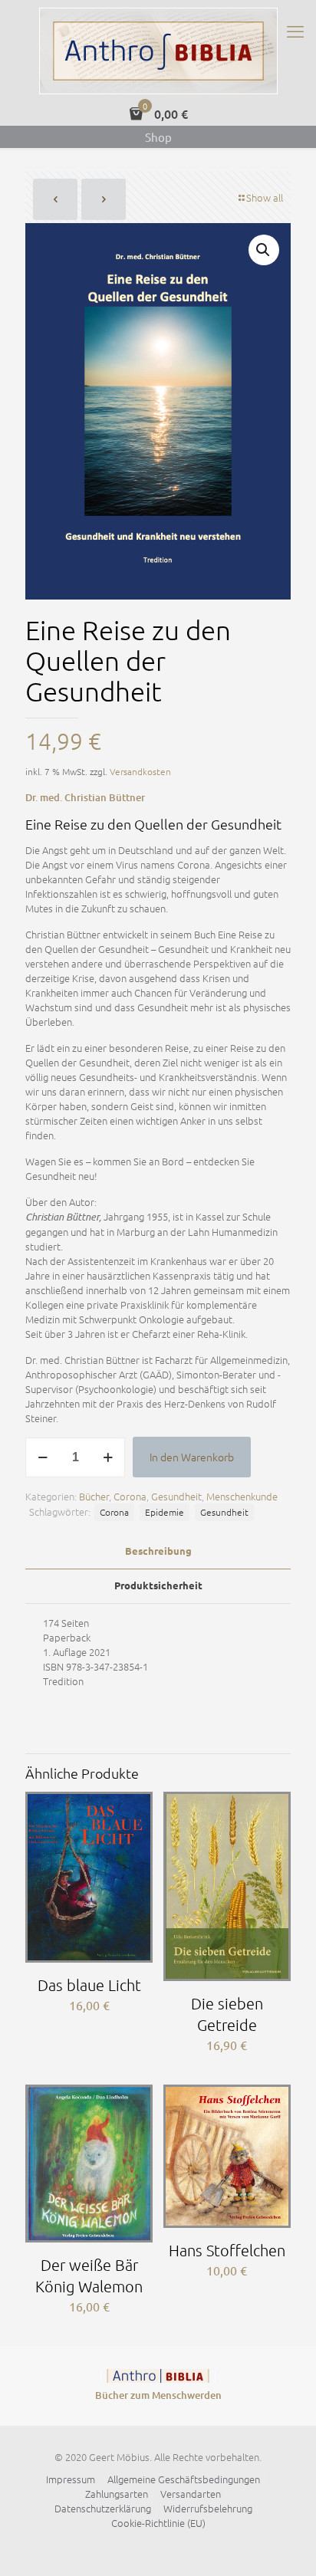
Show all (265, 197)
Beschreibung (158, 1551)
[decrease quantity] (43, 1457)
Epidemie (165, 1512)
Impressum (71, 2479)
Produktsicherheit (158, 1585)
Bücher (94, 1496)
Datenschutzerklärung (103, 2508)
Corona (130, 1496)
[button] (264, 250)
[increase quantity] (108, 1457)
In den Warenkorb (192, 1457)
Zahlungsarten (117, 2494)
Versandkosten (140, 771)
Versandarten (191, 2494)
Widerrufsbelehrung (208, 2508)
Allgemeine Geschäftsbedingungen (184, 2479)
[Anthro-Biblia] (158, 51)
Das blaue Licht (89, 1985)
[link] (158, 2376)
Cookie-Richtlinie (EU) (158, 2523)
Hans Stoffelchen (227, 2250)
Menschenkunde (242, 1496)
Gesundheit (176, 1496)
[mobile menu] (295, 31)
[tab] (158, 1551)
